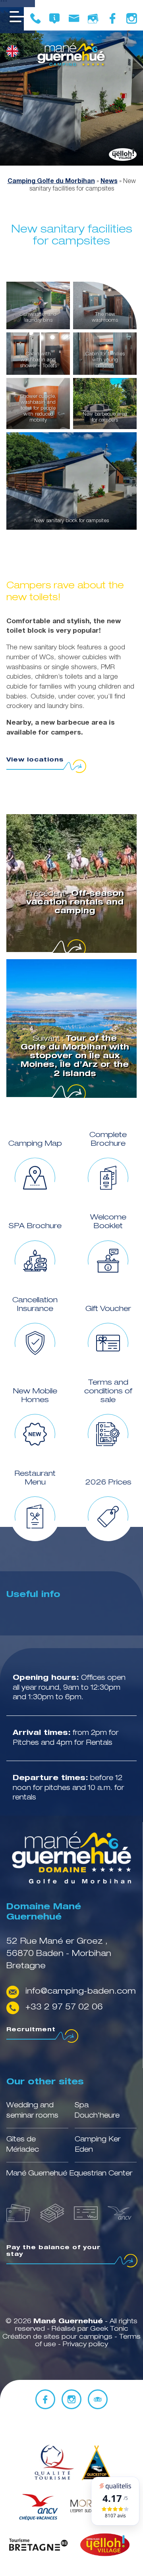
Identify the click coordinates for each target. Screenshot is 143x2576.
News (109, 182)
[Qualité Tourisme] (52, 2463)
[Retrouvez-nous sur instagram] (131, 19)
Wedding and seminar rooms (32, 2111)
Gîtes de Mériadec (23, 2145)
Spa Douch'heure (97, 2111)
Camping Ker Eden (98, 2145)
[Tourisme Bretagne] (39, 2546)
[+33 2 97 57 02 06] (35, 19)
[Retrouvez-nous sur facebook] (112, 19)
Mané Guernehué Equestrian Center (69, 2174)
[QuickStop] (97, 2463)
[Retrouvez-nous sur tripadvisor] (98, 2399)
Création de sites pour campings (57, 2337)
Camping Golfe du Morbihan (51, 182)
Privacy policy (85, 2345)
